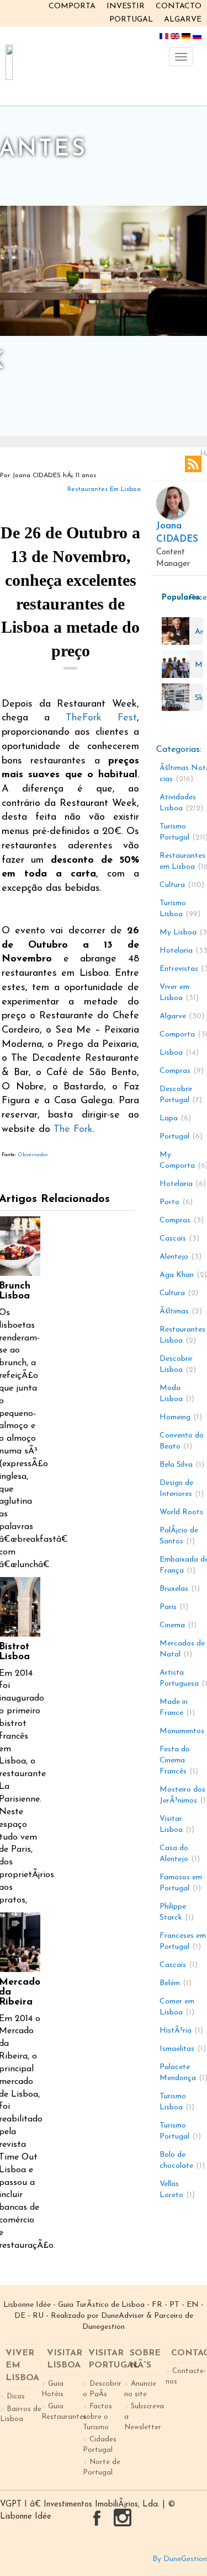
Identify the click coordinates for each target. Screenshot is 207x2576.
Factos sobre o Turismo (97, 2417)
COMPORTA (72, 6)
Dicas (16, 2396)
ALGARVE (183, 20)
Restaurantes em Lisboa (104, 489)
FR (157, 2305)
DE (20, 2316)
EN (193, 2305)
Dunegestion (104, 2327)
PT (174, 2305)
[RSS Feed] (193, 464)
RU (38, 2316)
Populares (173, 598)
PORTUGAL (131, 20)
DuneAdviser (123, 2316)
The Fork (73, 1130)
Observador (33, 1155)
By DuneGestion (180, 2559)
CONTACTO (179, 6)
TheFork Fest (101, 718)
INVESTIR (126, 6)
